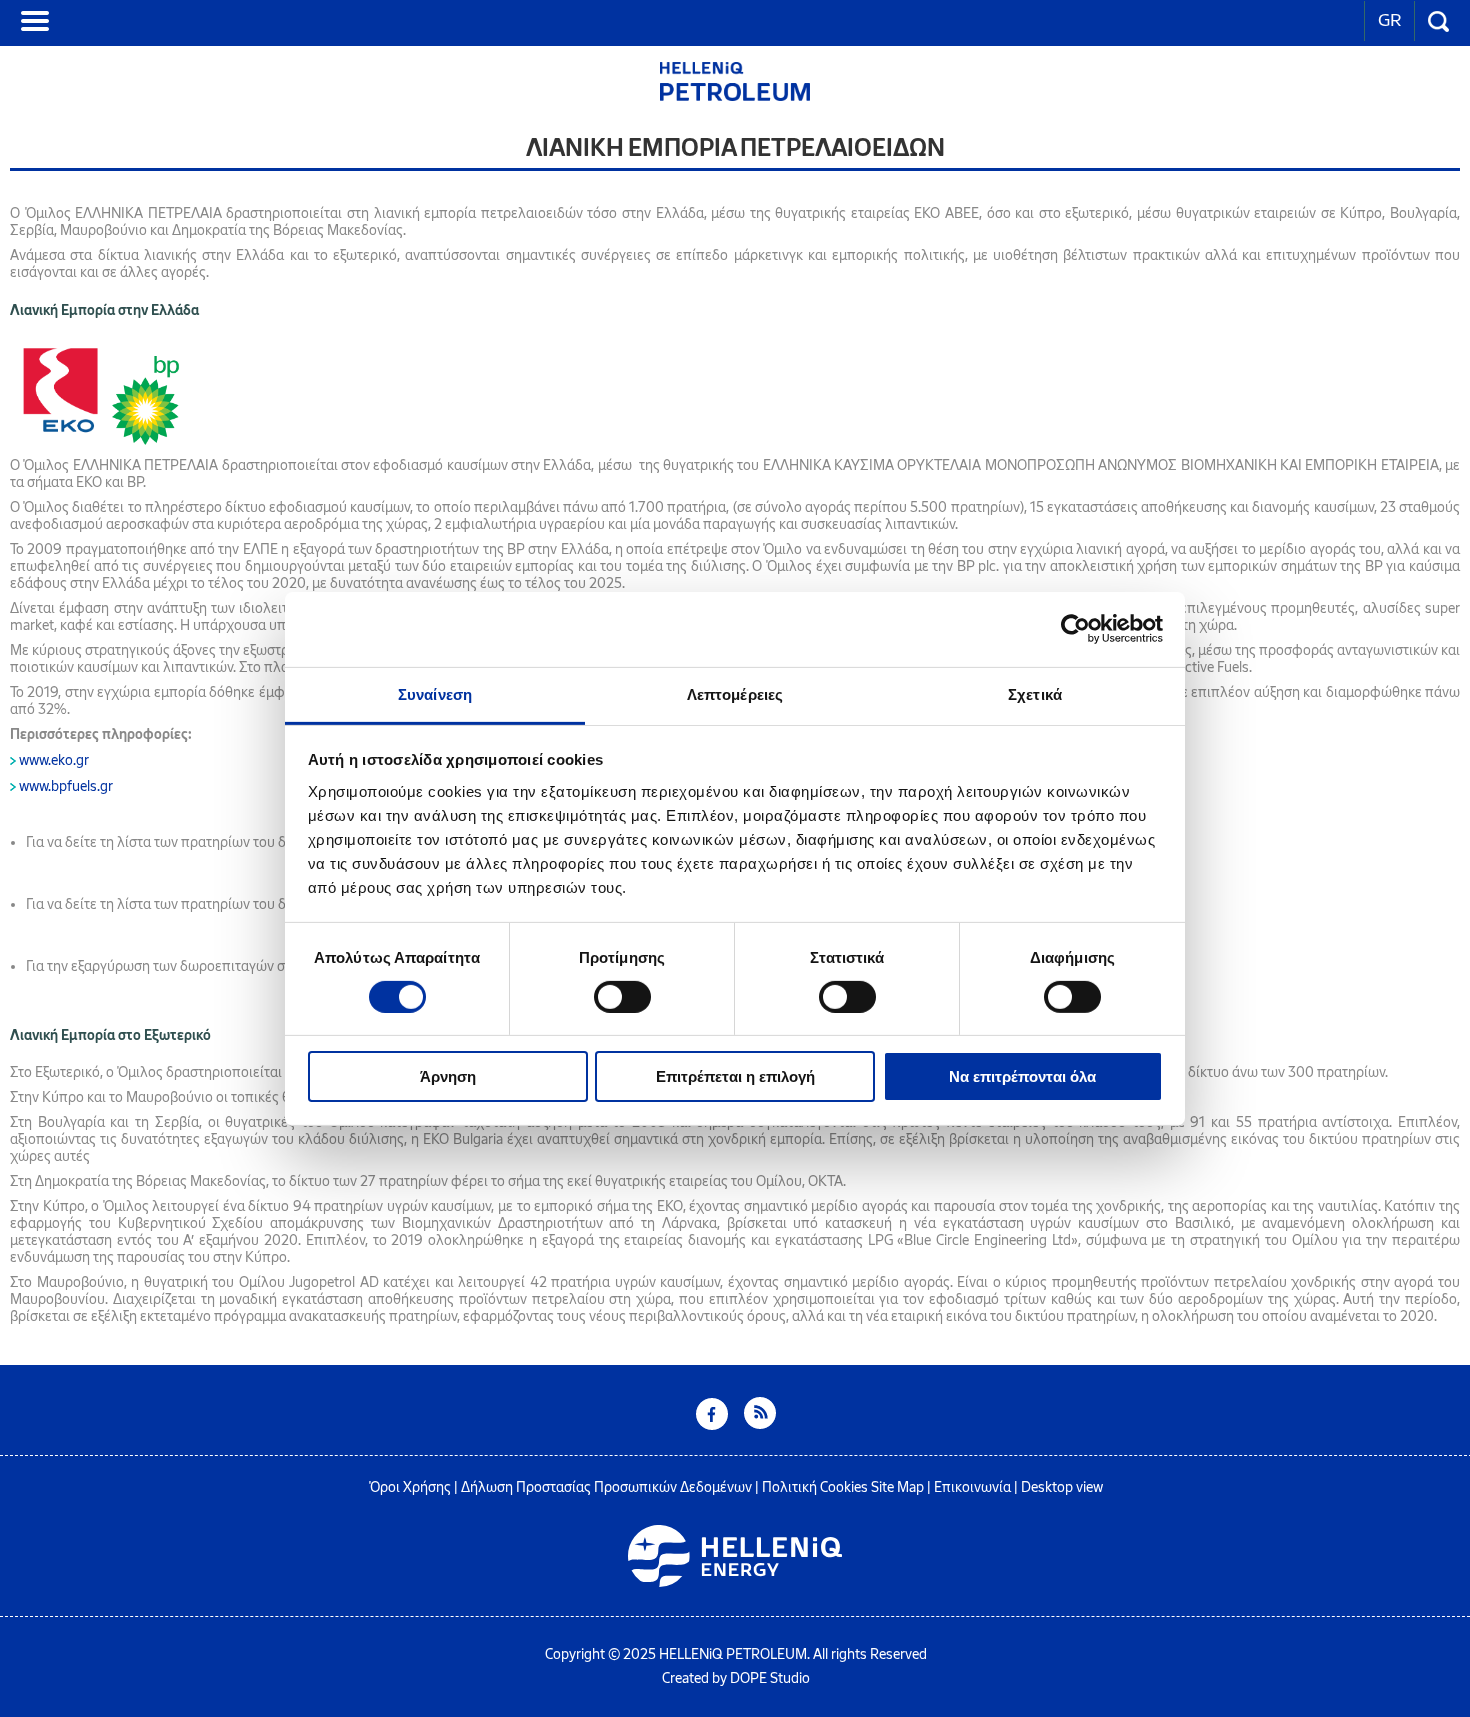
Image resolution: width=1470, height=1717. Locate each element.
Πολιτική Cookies (815, 1487)
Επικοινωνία (972, 1487)
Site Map (897, 1487)
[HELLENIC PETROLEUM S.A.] (735, 95)
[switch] (622, 997)
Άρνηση (448, 1076)
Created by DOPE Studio (736, 1678)
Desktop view (1062, 1487)
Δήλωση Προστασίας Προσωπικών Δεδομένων (606, 1487)
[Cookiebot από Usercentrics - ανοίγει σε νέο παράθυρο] (1075, 629)
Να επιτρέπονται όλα (1022, 1076)
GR (1389, 20)
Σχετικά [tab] (1035, 693)
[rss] (760, 1424)
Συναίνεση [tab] (435, 693)
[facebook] (712, 1424)
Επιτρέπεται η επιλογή (735, 1076)
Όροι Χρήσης (410, 1487)
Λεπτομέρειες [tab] (735, 693)
